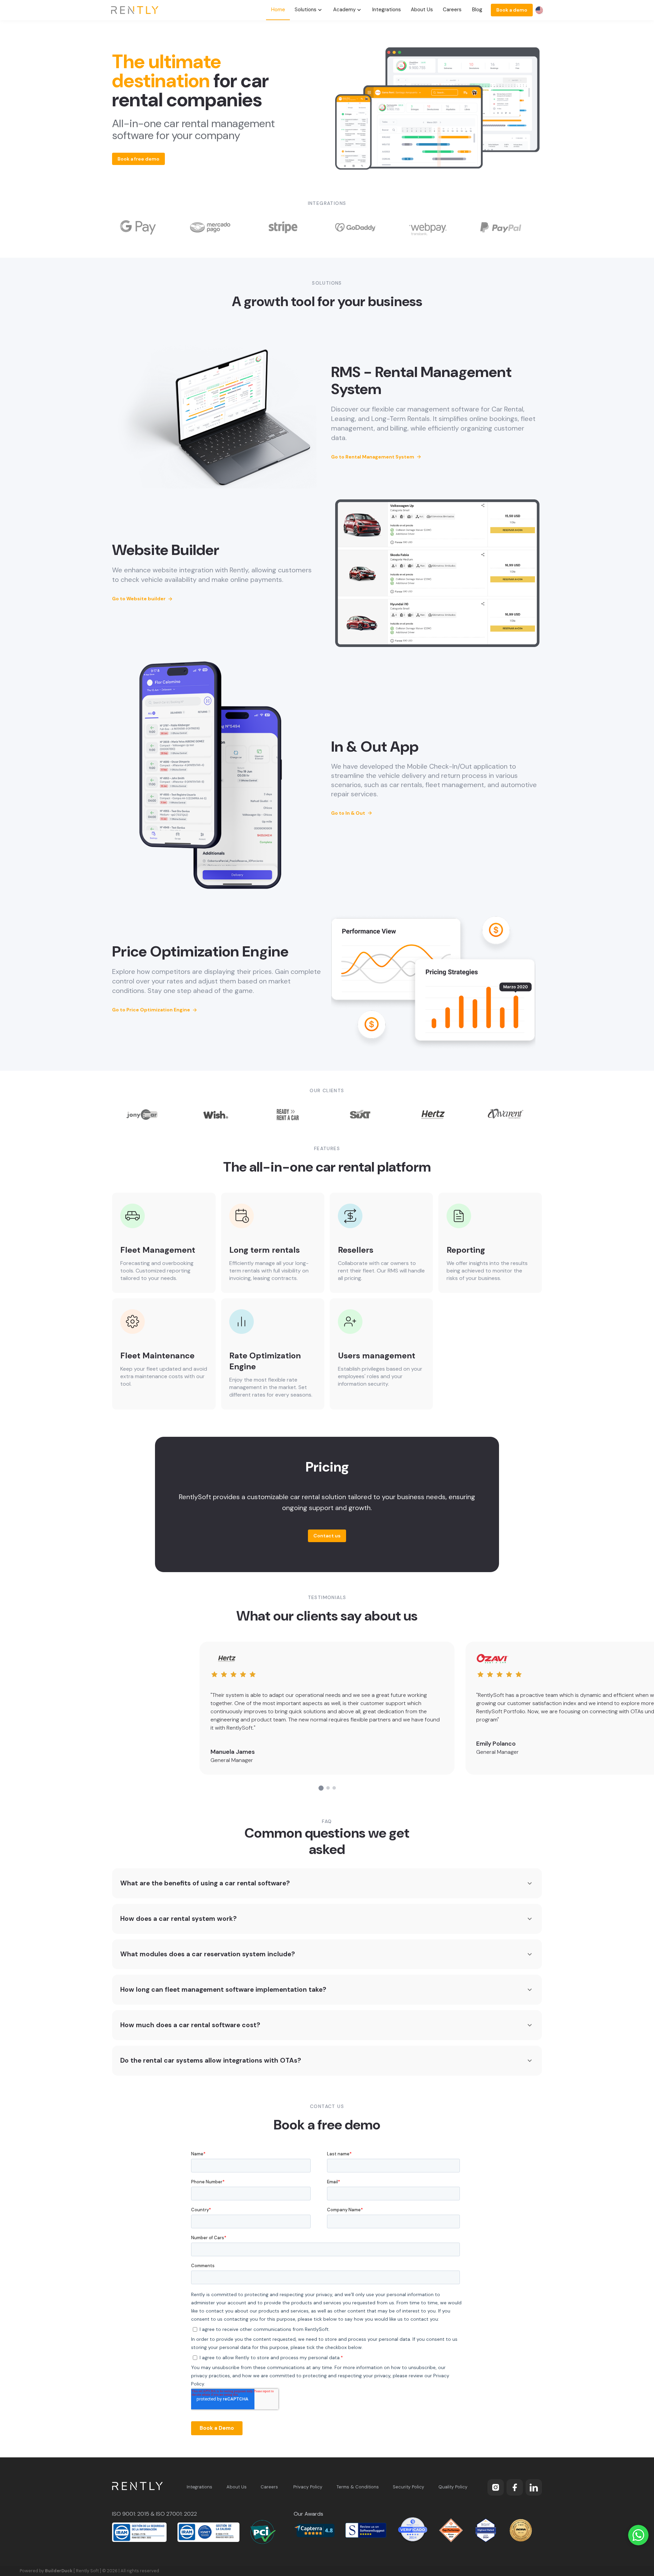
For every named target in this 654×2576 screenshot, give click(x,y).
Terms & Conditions (358, 2487)
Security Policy (408, 2487)
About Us (422, 10)
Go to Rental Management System (376, 457)
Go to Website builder (143, 599)
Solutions (306, 10)
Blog (477, 10)
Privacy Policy (308, 2487)
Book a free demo (138, 159)
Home (278, 10)
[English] (539, 10)
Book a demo (512, 10)
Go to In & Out (352, 813)
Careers (452, 10)
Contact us (327, 1536)
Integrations (387, 10)
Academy (344, 10)
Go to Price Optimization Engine (155, 1010)
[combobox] (539, 10)
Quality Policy (453, 2487)
